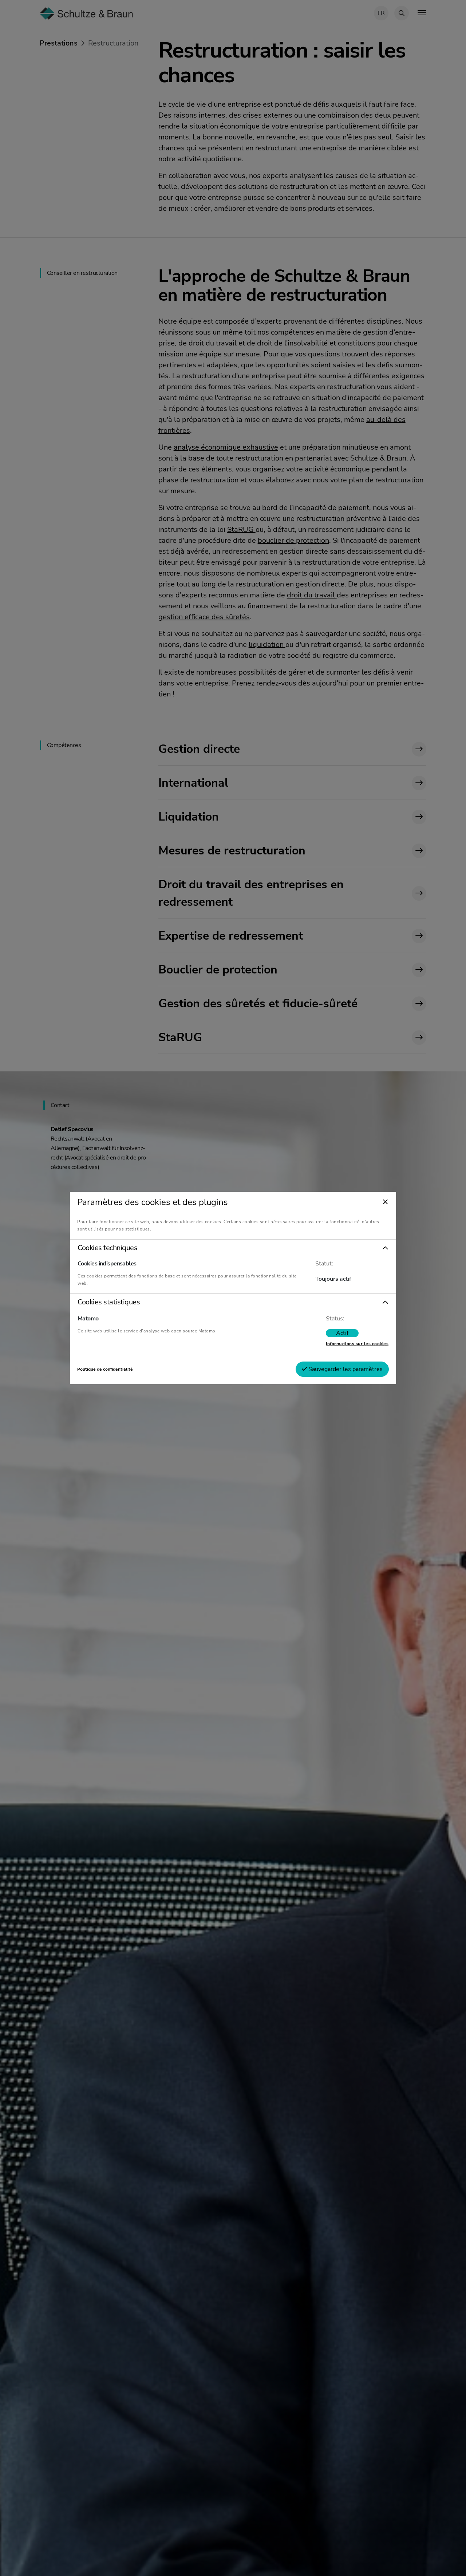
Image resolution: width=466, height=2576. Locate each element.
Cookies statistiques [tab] (109, 1302)
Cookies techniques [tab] (107, 1248)
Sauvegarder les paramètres (345, 1369)
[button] (233, 1248)
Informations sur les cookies (357, 1344)
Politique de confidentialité (105, 1369)
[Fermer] (385, 1202)
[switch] (342, 1333)
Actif (342, 1333)
